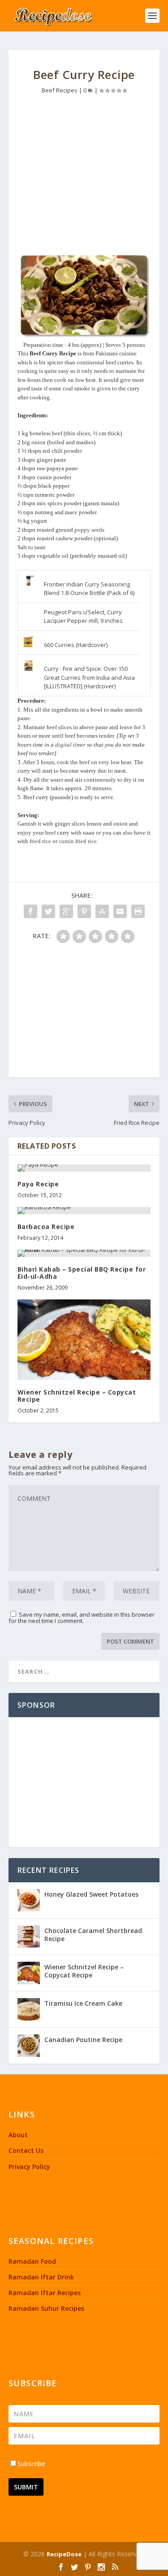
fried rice (40, 841)
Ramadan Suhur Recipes (46, 2308)
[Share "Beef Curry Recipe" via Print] (138, 911)
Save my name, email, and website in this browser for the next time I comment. (82, 1618)
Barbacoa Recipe (46, 1227)
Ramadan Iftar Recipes (45, 2293)
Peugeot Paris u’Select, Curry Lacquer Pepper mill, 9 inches (83, 617)
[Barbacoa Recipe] (84, 1211)
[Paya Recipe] (84, 1168)
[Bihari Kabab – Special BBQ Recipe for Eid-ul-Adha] (84, 1253)
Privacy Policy (29, 2167)
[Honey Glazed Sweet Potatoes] (29, 1900)
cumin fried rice (78, 841)
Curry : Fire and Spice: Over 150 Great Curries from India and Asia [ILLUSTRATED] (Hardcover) (89, 677)
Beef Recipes (60, 90)
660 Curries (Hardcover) (76, 645)
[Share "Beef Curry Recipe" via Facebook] (30, 911)
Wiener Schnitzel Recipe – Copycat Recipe (77, 1396)
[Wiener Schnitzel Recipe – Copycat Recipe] (84, 1340)
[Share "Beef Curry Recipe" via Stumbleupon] (102, 911)
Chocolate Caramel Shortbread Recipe (93, 1935)
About (18, 2135)
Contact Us (26, 2150)
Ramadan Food (32, 2261)
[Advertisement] (84, 176)
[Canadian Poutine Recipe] (29, 2046)
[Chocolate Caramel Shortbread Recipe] (29, 1937)
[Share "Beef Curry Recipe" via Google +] (66, 911)
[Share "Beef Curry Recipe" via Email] (120, 911)
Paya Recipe (38, 1184)
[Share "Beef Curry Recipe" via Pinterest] (84, 911)
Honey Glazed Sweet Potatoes (91, 1894)
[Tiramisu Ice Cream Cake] (29, 2009)
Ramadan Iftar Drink (41, 2277)
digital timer (70, 745)
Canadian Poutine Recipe (83, 2040)
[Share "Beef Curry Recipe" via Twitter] (48, 911)
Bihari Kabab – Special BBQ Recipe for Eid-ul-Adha (82, 1273)
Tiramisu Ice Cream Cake (83, 2003)
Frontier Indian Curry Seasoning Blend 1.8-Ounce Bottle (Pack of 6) (89, 589)
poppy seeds (89, 530)
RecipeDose (64, 2554)
